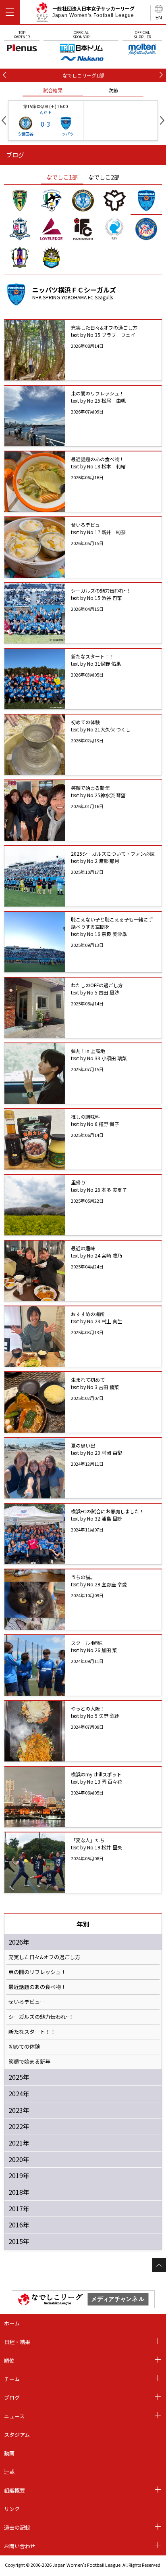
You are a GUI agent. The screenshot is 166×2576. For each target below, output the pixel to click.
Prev (4, 120)
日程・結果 (17, 2342)
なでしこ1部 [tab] (62, 177)
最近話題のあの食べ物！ (37, 1987)
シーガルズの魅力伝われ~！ (41, 2017)
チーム (12, 2379)
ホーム (12, 2323)
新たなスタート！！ (32, 2032)
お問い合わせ (20, 2546)
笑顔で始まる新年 (29, 2062)
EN (159, 17)
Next (162, 120)
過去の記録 (17, 2527)
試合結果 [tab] (53, 90)
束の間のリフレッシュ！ (37, 1972)
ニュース (14, 2416)
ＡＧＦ (46, 112)
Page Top (159, 2265)
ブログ (12, 2397)
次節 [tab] (113, 90)
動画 (9, 2453)
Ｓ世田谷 (25, 134)
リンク (12, 2509)
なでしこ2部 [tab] (104, 177)
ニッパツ (66, 134)
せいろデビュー (27, 2002)
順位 (9, 2360)
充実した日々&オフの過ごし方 (44, 1957)
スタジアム (17, 2435)
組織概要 (15, 2490)
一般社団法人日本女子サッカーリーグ (93, 12)
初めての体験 (24, 2047)
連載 (9, 2472)
